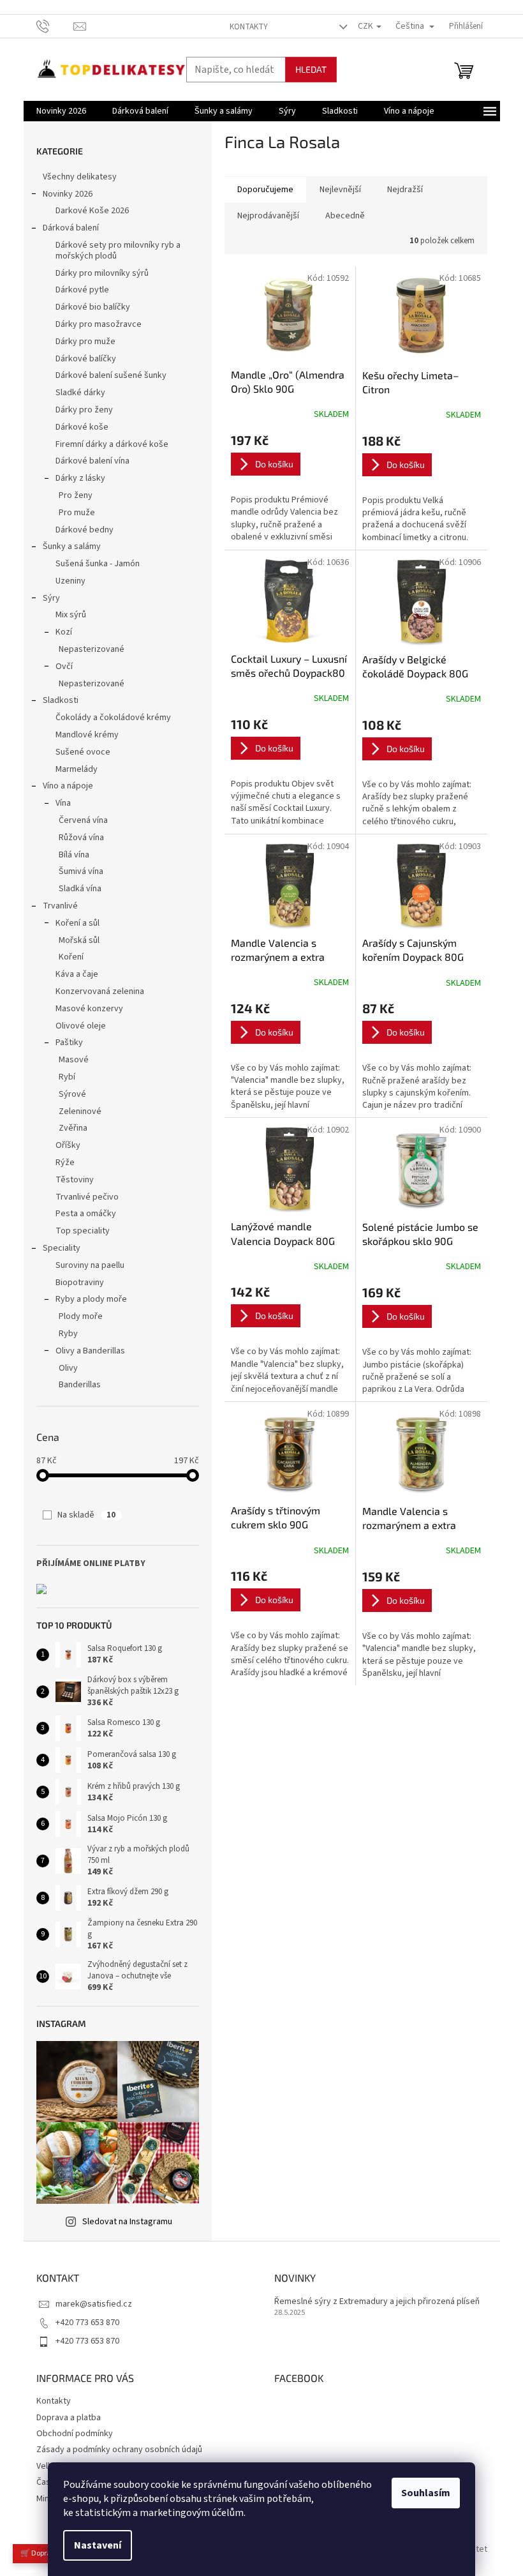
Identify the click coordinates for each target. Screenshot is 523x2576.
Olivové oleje (81, 1026)
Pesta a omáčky (86, 1214)
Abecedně (345, 216)
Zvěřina (73, 1128)
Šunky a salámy (72, 546)
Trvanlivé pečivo (87, 1197)
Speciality (62, 1248)
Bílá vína (74, 855)
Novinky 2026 (68, 194)
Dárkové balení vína (92, 461)
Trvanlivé (60, 906)
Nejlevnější (340, 190)
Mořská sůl (79, 940)
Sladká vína (80, 889)
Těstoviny (75, 1180)
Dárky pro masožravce (99, 324)
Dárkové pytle (82, 290)
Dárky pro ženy (84, 410)
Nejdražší (405, 190)
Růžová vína (81, 838)
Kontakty (249, 27)
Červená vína (83, 820)
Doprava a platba (69, 2418)
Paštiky (69, 1043)
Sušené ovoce (83, 752)
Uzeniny (70, 581)
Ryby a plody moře (91, 1299)
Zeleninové (80, 1111)
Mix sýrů (71, 615)
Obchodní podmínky (75, 2434)
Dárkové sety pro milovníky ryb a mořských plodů (118, 251)
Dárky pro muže (85, 342)
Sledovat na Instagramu (127, 2222)
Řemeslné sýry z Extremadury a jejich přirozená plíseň (377, 2302)
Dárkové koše (82, 427)
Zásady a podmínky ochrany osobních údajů (119, 2450)
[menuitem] (61, 111)
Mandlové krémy (87, 735)
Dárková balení (71, 228)
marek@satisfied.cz (94, 2304)
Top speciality (83, 1231)
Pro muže (77, 513)
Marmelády (77, 769)
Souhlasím (426, 2493)
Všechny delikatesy (80, 177)
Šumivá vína (81, 871)
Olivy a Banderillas (90, 1351)
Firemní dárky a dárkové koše (112, 444)
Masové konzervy (89, 1009)
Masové (74, 1060)
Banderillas (80, 1385)
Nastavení (98, 2545)
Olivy (68, 1368)
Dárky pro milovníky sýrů (102, 273)
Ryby (68, 1334)
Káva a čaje (77, 974)
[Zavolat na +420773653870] (55, 26)
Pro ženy (76, 495)
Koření (71, 957)
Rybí (67, 1077)
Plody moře (81, 1316)
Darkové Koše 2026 (92, 211)
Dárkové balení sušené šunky (111, 375)
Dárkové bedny (85, 530)
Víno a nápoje (68, 786)
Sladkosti (61, 700)
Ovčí (64, 667)
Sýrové (72, 1094)
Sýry (51, 598)
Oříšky (68, 1145)
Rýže (65, 1163)
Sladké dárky (80, 393)
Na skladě (86, 1515)
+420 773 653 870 (87, 2323)
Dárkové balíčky (86, 359)
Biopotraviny (80, 1283)
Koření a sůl (77, 923)
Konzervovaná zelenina (100, 991)
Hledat (311, 69)
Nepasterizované (92, 649)
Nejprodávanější (268, 216)
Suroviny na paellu (90, 1265)
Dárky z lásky (80, 478)
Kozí (64, 632)
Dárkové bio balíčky (93, 307)
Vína (63, 803)
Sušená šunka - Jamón (98, 564)
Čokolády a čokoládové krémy (113, 718)
